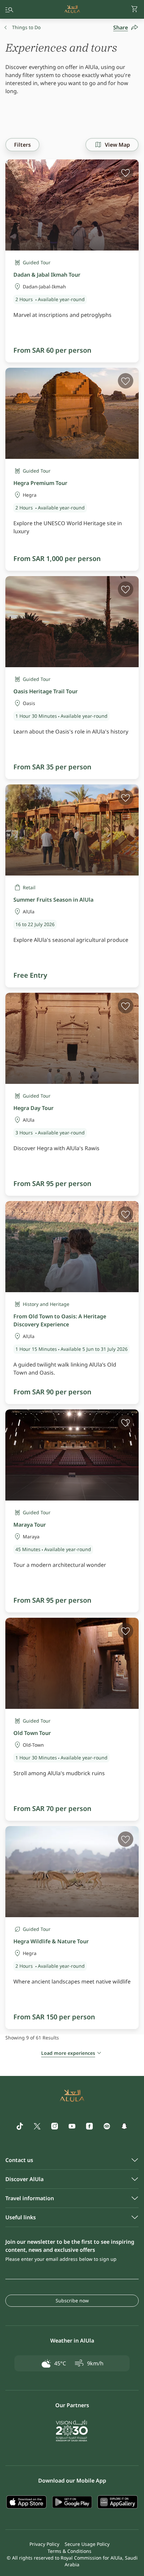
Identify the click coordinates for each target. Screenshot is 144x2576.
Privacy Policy (44, 2544)
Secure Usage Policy (87, 2544)
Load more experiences (68, 2053)
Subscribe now (72, 2301)
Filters (22, 145)
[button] (135, 9)
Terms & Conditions (69, 2551)
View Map (117, 145)
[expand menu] (9, 9)
